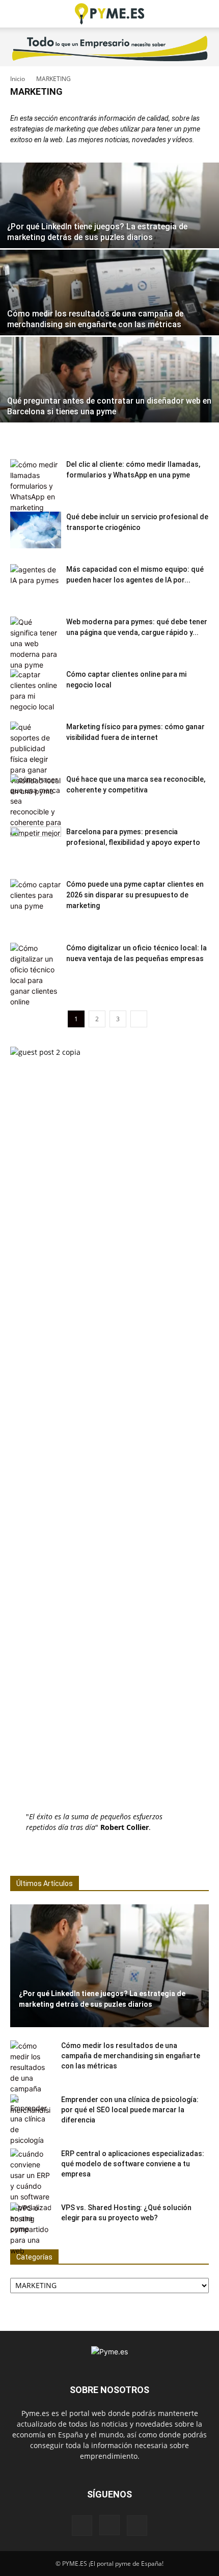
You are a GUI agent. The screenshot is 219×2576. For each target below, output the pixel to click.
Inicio (18, 79)
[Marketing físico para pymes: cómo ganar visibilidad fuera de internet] (36, 759)
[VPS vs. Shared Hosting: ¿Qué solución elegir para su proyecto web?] (31, 2229)
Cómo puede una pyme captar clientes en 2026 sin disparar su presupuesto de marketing (135, 895)
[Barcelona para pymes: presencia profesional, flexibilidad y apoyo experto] (36, 845)
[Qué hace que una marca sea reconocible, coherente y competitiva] (36, 806)
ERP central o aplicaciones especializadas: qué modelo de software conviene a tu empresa (133, 2164)
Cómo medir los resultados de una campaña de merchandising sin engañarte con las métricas (131, 2056)
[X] (137, 2526)
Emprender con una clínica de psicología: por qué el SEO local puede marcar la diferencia (130, 2110)
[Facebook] (82, 2526)
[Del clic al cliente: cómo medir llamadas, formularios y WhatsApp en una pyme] (36, 497)
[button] (17, 14)
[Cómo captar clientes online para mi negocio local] (36, 691)
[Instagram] (109, 2525)
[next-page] (139, 1019)
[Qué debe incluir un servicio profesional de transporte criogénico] (36, 530)
